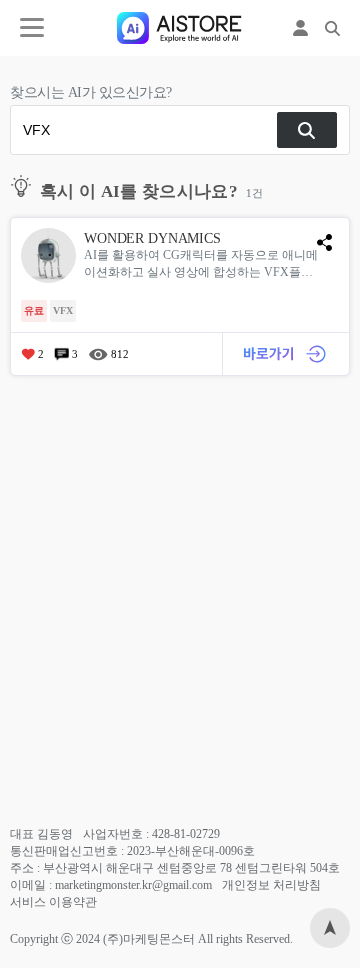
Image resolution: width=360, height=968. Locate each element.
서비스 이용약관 (53, 902)
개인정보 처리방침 (271, 885)
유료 (34, 310)
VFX (63, 310)
